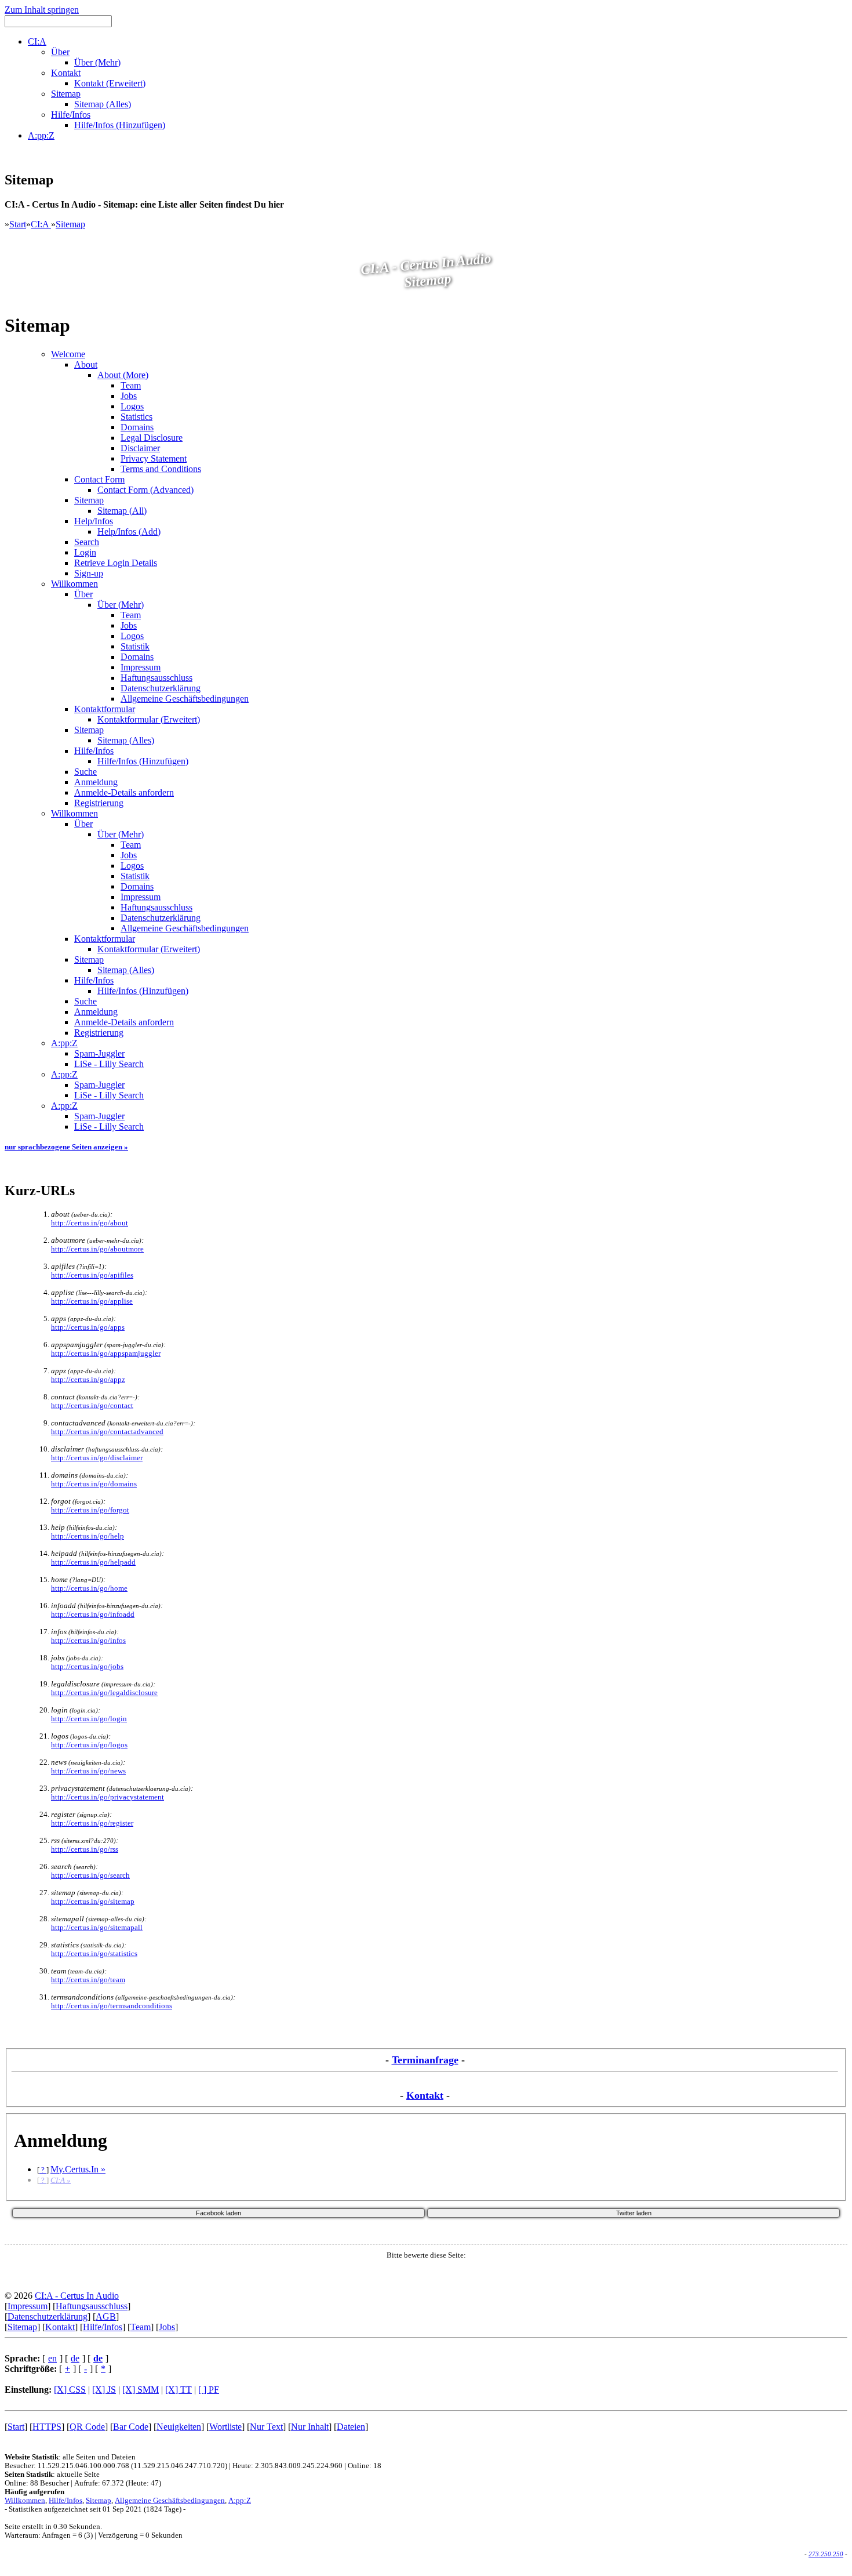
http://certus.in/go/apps (88, 1327)
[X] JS (104, 2390)
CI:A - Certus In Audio (77, 2296)
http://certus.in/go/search (90, 1875)
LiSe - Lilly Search (109, 1064)
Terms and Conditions (161, 469)
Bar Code (131, 2427)
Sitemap (70, 224)
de (75, 2358)
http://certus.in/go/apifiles (92, 1275)
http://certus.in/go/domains (94, 1484)
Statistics (136, 417)
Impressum (141, 667)
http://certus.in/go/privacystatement (108, 1797)
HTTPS (47, 2427)
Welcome (68, 354)
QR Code (87, 2427)
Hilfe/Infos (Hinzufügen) (143, 761)
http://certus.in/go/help (88, 1536)
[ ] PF (209, 2390)
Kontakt (425, 2095)
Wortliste (225, 2427)
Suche (85, 772)
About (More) (123, 375)
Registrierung (99, 803)
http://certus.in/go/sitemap (93, 1902)
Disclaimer (140, 448)
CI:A (41, 224)
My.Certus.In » (78, 2169)
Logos (132, 406)
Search (87, 542)
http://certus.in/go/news (88, 1771)
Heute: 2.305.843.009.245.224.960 (287, 2466)
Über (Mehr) (121, 605)
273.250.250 (826, 2554)
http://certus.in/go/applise (92, 1301)
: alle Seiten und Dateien (70, 2457)
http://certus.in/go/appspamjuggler (106, 1354)
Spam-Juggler (99, 1053)
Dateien (351, 2427)
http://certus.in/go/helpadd (93, 1562)
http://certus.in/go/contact (92, 1406)
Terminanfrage (425, 2060)
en (52, 2358)
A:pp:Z (64, 1043)
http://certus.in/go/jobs (87, 1667)
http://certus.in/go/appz (88, 1380)
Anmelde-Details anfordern (124, 792)
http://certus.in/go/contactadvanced (107, 1432)
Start (18, 224)
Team (131, 385)
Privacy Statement (154, 458)
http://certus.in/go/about (90, 1223)
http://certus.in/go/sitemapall (97, 1928)
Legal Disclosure (152, 438)
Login (85, 552)
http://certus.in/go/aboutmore (97, 1249)
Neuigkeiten (179, 2427)
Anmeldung (96, 782)
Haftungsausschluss (156, 678)
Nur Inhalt (310, 2427)
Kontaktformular (105, 709)
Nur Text (266, 2427)
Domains (137, 427)
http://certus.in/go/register (92, 1823)
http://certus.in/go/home (89, 1588)
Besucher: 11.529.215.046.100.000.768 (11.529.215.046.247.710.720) (116, 2466)
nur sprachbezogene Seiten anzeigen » (66, 1147)
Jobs (129, 396)
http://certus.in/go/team (88, 1980)
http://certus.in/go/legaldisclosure (104, 1693)
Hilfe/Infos (94, 751)
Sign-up (89, 573)
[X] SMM (141, 2390)
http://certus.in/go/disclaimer (97, 1458)
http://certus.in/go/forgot (90, 1510)
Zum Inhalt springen (42, 10)
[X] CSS (70, 2390)
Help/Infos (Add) (129, 531)
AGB (106, 2316)
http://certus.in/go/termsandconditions (112, 2006)
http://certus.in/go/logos (89, 1745)
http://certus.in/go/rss (85, 1849)
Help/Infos (94, 521)
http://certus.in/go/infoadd (93, 1614)
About (86, 364)
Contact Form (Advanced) (145, 490)
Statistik (135, 646)
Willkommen (74, 584)
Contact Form (99, 479)
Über (83, 594)
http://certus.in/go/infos (88, 1641)
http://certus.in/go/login (89, 1719)
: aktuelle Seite (52, 2475)
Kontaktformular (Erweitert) (149, 719)
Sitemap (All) (122, 511)
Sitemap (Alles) (126, 740)
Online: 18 (365, 2466)
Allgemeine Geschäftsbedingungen (185, 699)
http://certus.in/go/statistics (94, 1954)
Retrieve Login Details (116, 563)
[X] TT (179, 2390)
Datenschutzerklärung (161, 688)
